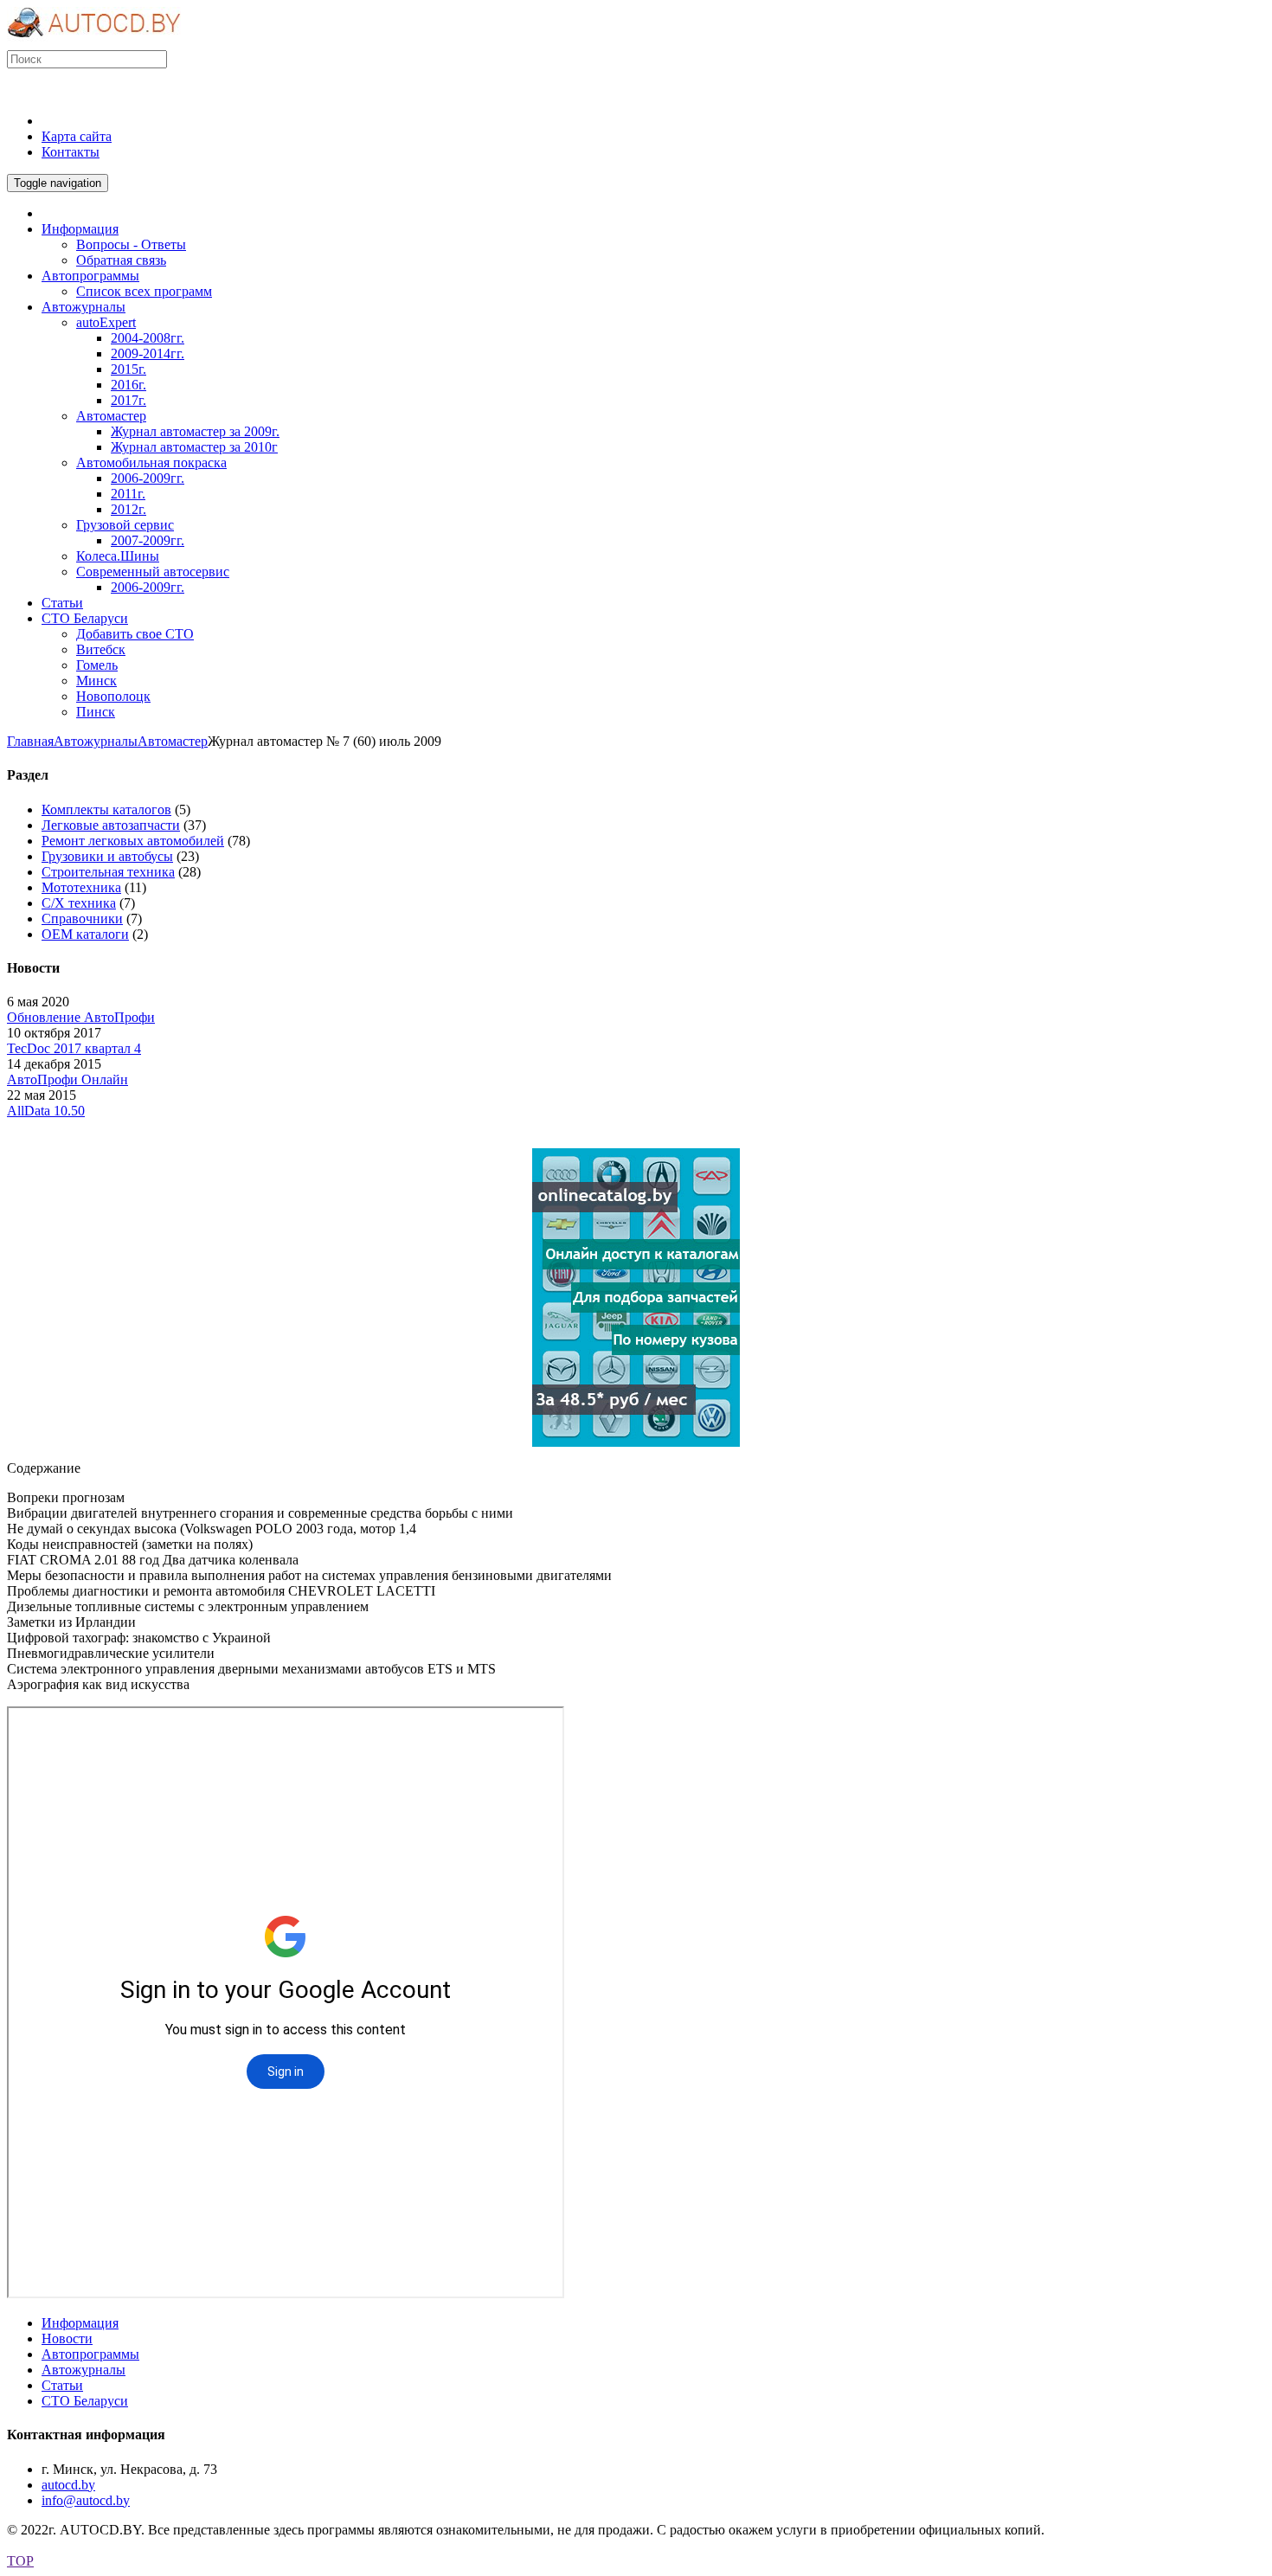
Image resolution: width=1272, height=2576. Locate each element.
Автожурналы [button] (84, 307)
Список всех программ (144, 291)
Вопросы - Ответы (131, 244)
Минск (96, 681)
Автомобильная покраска (151, 463)
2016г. (128, 385)
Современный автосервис (153, 572)
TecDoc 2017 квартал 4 (74, 1048)
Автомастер (111, 416)
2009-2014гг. (148, 353)
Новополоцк (113, 696)
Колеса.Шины (118, 556)
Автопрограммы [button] (90, 276)
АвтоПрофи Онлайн (67, 1079)
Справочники (82, 919)
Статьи (62, 2385)
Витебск (101, 649)
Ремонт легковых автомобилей (133, 841)
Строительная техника (108, 872)
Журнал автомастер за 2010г (194, 447)
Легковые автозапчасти (111, 825)
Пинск (96, 712)
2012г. (128, 509)
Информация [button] (80, 229)
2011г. (128, 494)
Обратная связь (121, 260)
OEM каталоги (85, 934)
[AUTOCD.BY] (94, 42)
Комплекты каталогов (106, 809)
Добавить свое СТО (135, 634)
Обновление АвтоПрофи (81, 1017)
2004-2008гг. (148, 338)
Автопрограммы (90, 2354)
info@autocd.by (86, 2500)
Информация (80, 2323)
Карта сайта (77, 136)
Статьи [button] (62, 603)
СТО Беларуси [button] (85, 618)
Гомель (97, 665)
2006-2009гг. (148, 478)
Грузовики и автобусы (107, 856)
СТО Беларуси (85, 2401)
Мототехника (81, 887)
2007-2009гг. (148, 540)
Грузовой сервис (125, 525)
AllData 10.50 (46, 1111)
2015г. (128, 369)
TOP (20, 2561)
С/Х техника (79, 903)
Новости (67, 2338)
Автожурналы (96, 741)
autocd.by (68, 2485)
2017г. (128, 400)
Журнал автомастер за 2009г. (195, 431)
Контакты (71, 152)
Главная (30, 741)
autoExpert (106, 322)
